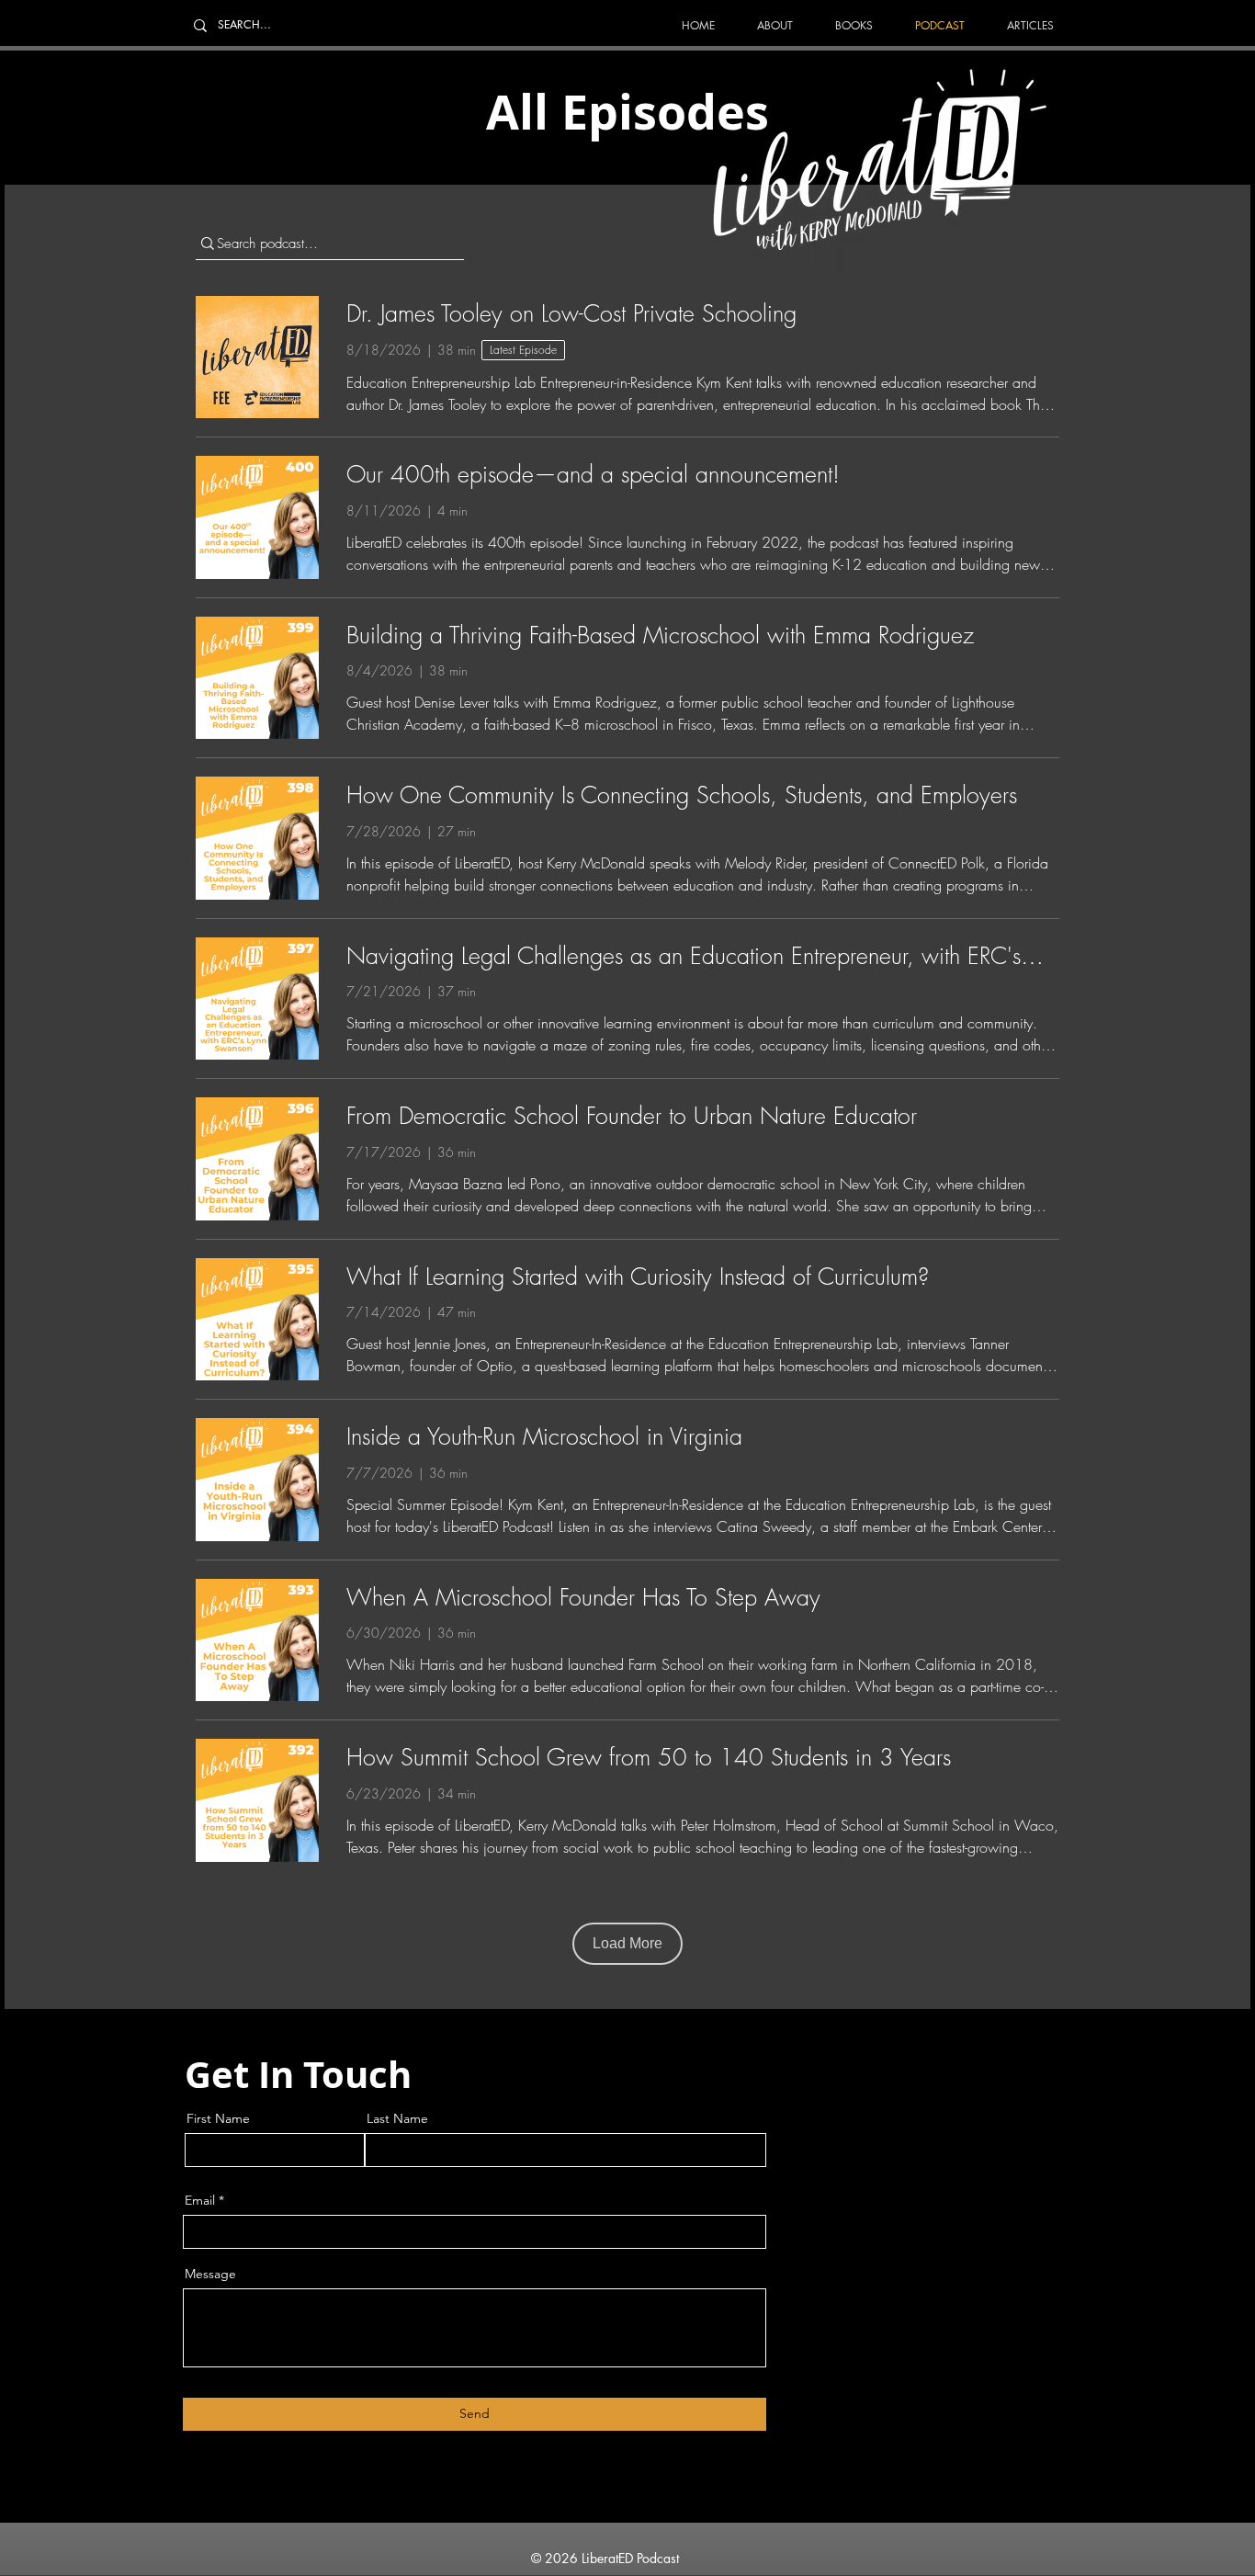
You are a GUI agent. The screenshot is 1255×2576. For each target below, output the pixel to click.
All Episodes (627, 111)
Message (210, 2274)
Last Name (397, 2118)
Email (200, 2200)
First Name (218, 2118)
